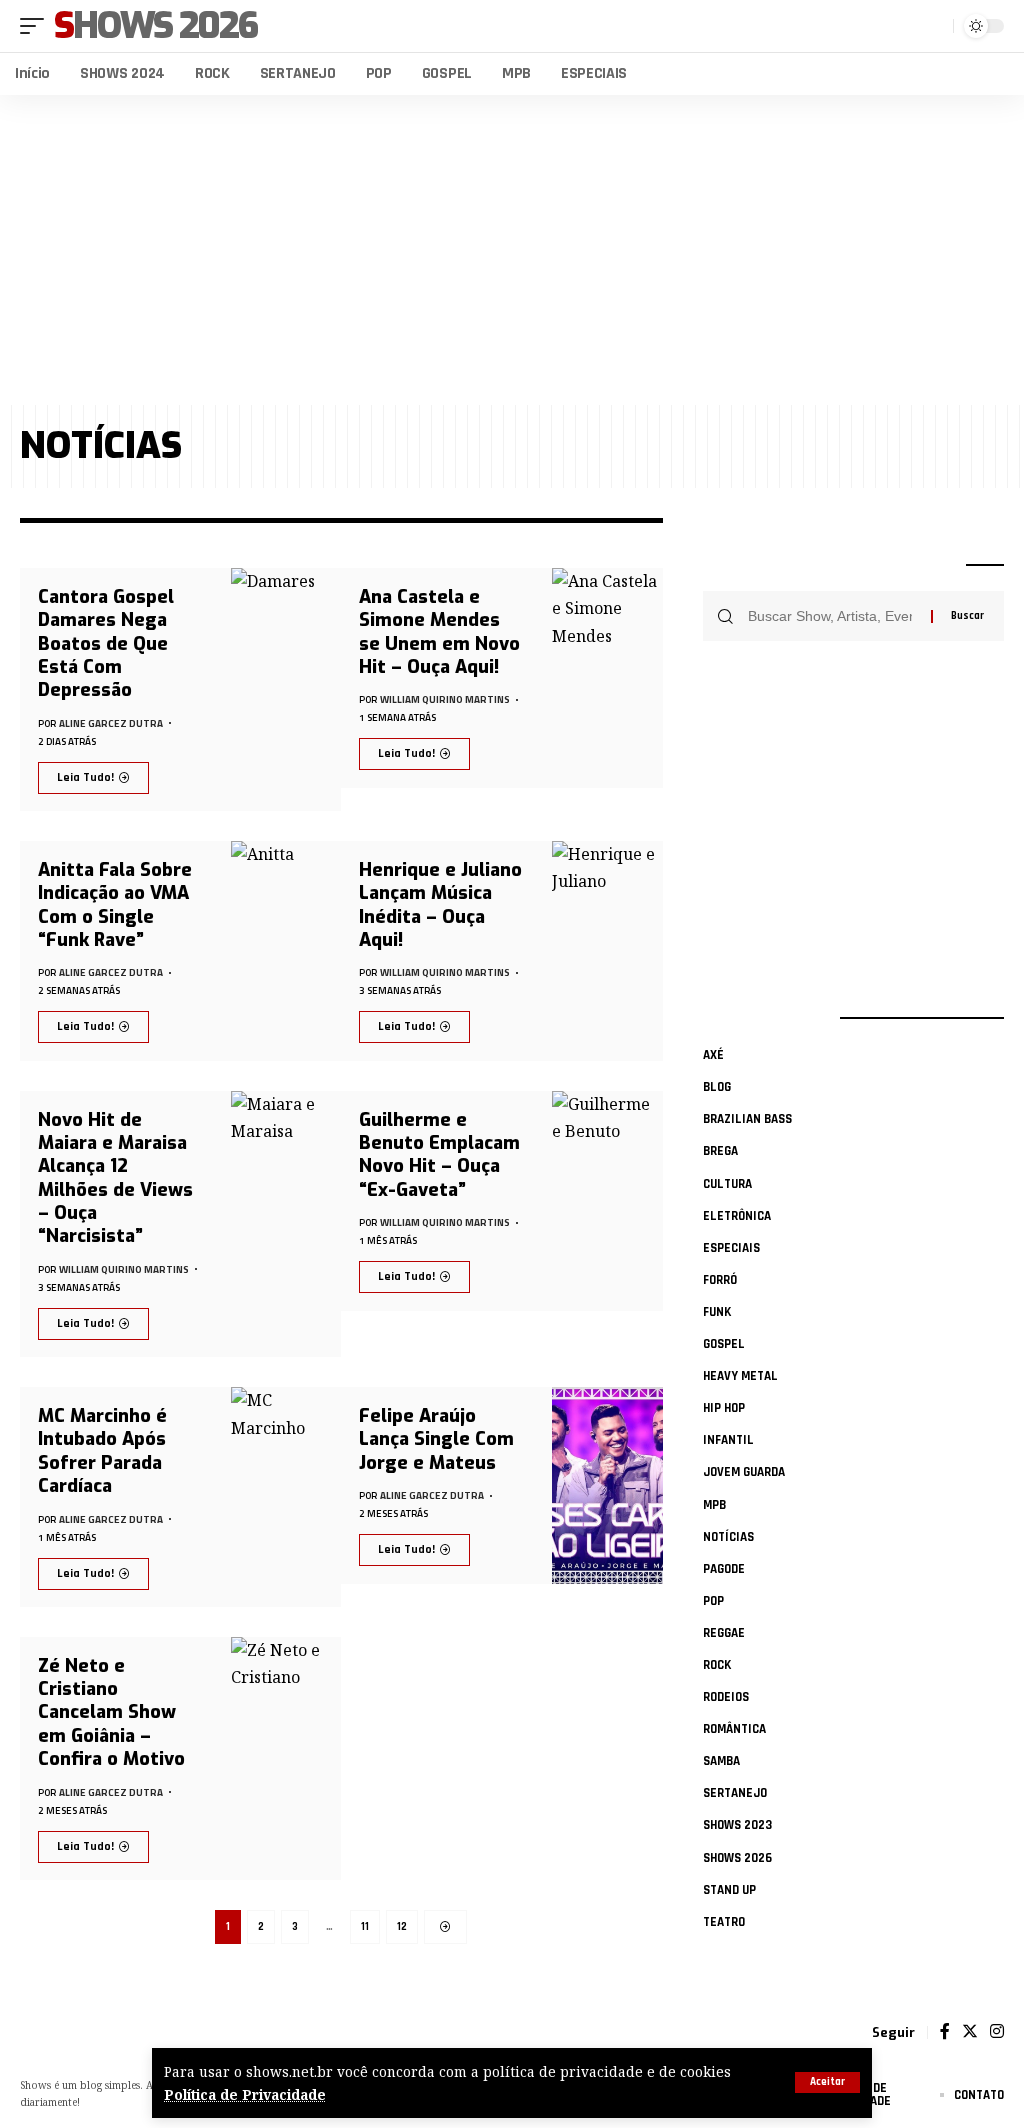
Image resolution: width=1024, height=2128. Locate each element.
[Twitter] (970, 2032)
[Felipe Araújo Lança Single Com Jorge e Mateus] (607, 1485)
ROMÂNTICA (734, 1729)
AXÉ (713, 1055)
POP (713, 1601)
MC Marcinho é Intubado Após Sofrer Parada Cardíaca (102, 1451)
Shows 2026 (155, 26)
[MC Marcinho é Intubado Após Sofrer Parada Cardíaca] (286, 1497)
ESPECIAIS (731, 1248)
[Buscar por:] (832, 616)
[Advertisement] (512, 250)
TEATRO (724, 1922)
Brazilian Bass (747, 1119)
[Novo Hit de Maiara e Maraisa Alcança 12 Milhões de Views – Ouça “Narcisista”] (286, 1224)
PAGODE (724, 1569)
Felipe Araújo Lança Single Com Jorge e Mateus (436, 1439)
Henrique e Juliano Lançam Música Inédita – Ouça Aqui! (440, 905)
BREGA (720, 1151)
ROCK (717, 1665)
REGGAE (724, 1633)
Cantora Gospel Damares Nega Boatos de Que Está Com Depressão (106, 644)
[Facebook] (945, 2032)
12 (402, 1927)
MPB (714, 1505)
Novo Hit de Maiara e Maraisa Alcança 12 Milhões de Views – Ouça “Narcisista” (115, 1178)
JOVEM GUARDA (744, 1472)
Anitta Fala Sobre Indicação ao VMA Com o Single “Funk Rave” (115, 905)
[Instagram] (997, 2032)
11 (365, 1927)
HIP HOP (724, 1408)
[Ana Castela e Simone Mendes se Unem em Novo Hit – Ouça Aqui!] (607, 678)
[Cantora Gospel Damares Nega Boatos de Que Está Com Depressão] (286, 689)
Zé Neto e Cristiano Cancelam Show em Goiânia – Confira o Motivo (111, 1713)
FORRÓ (720, 1280)
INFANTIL (728, 1440)
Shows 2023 (737, 1825)
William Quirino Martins (445, 699)
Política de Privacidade (245, 2094)
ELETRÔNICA (737, 1216)
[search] (934, 26)
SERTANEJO (735, 1793)
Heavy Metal (740, 1376)
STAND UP (729, 1890)
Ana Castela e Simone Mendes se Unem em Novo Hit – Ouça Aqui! (439, 632)
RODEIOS (726, 1697)
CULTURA (727, 1184)
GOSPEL (724, 1344)
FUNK (717, 1312)
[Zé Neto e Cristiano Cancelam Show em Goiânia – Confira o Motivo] (286, 1758)
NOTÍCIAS (728, 1537)
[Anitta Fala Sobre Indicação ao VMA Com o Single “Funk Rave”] (286, 951)
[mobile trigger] (37, 26)
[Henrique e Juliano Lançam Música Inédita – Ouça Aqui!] (607, 951)
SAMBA (721, 1761)
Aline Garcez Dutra (111, 723)
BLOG (717, 1087)
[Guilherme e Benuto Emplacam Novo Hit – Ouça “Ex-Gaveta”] (607, 1201)
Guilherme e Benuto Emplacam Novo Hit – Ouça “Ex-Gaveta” (439, 1155)
